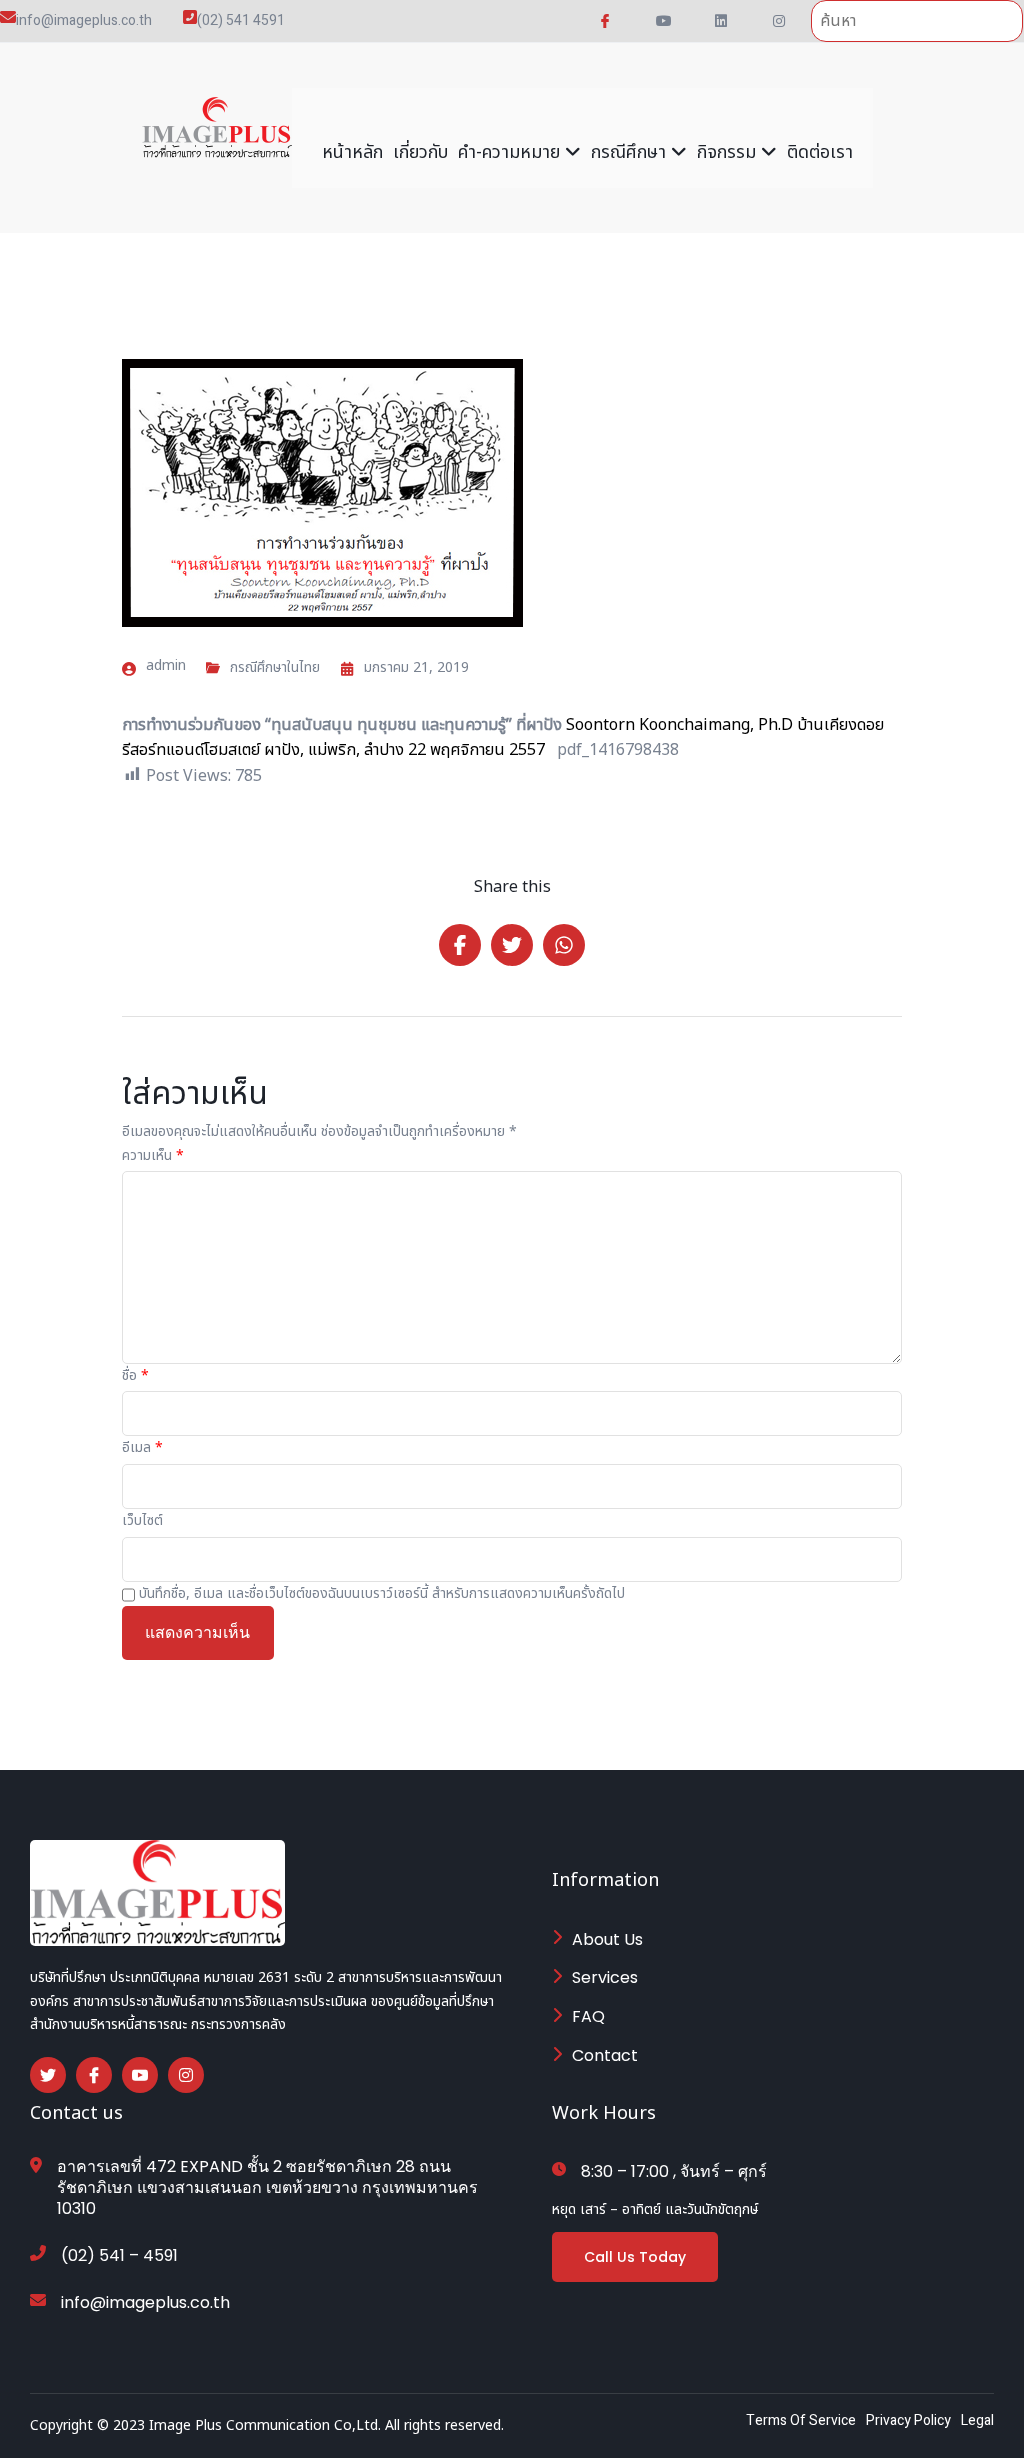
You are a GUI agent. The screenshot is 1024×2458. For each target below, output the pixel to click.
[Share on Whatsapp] (564, 945)
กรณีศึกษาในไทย (275, 667)
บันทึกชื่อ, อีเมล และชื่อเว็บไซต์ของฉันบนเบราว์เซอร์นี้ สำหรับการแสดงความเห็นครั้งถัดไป (382, 1593)
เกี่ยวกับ (420, 152)
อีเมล (142, 1447)
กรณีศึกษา (628, 152)
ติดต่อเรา (820, 152)
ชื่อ (135, 1375)
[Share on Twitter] (512, 945)
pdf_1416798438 (618, 750)
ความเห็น (153, 1155)
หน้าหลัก (352, 152)
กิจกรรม (726, 152)
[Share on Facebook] (460, 945)
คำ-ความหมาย (509, 152)
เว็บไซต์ (142, 1520)
